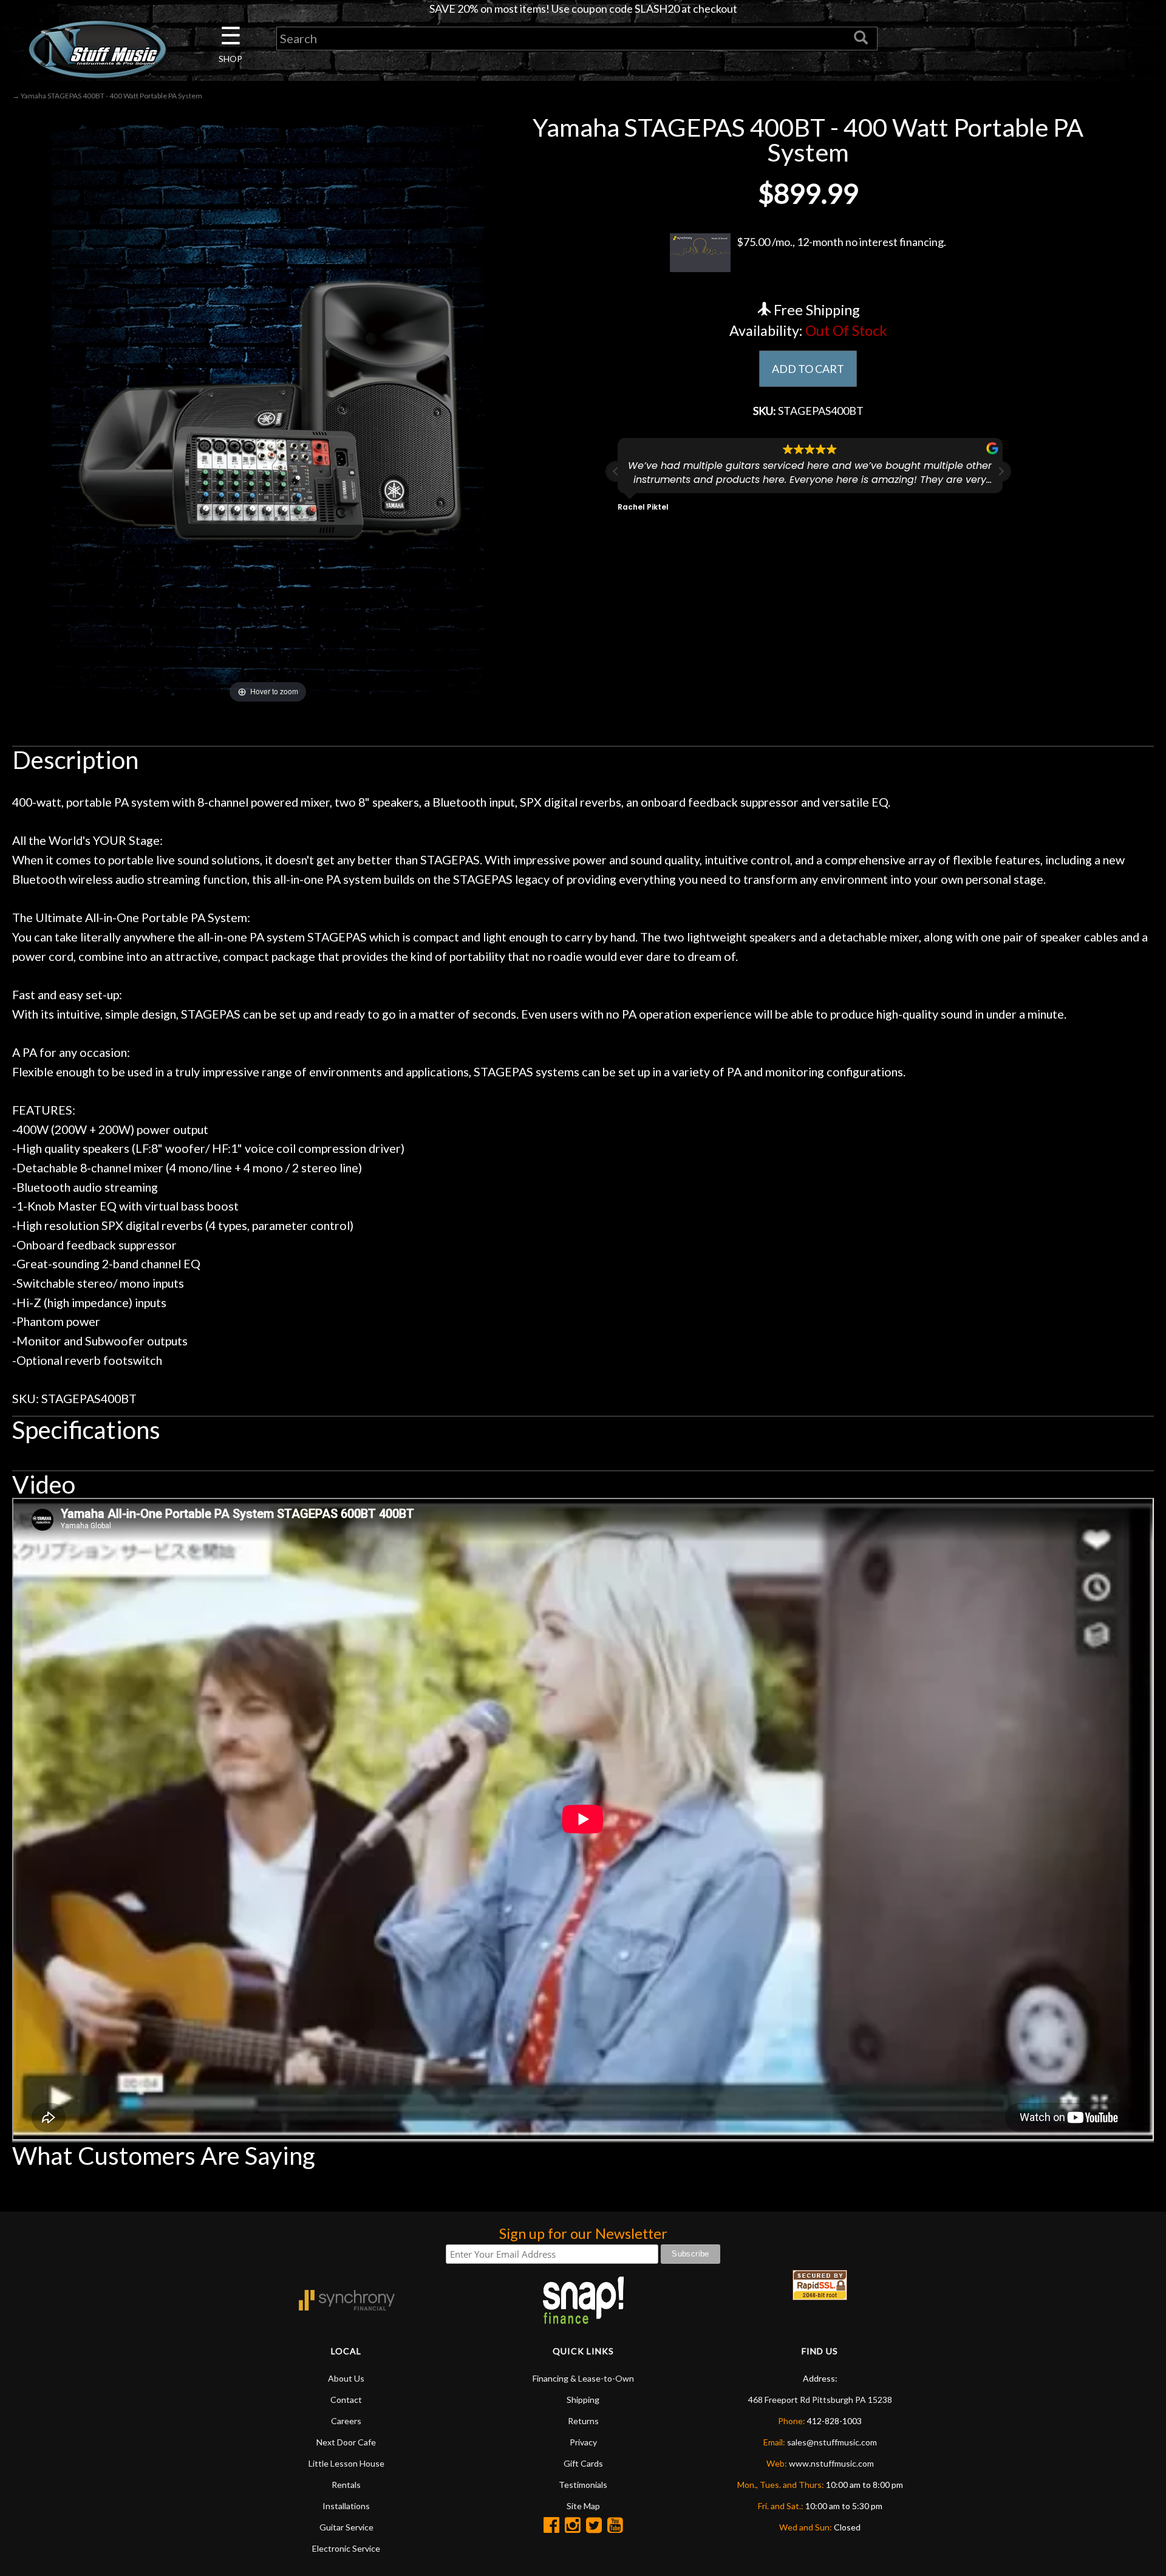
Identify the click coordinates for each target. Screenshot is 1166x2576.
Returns (583, 2421)
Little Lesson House (346, 2463)
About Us (346, 2378)
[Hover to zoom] (268, 409)
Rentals (346, 2485)
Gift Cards (583, 2463)
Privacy (583, 2442)
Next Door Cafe (346, 2442)
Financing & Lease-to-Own (583, 2378)
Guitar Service (346, 2527)
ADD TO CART (808, 369)
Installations (346, 2506)
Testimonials (583, 2485)
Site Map (583, 2506)
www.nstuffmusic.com (831, 2463)
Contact (346, 2400)
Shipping (583, 2400)
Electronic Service (346, 2548)
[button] (1001, 471)
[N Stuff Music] (97, 49)
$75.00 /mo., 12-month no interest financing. (841, 242)
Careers (346, 2421)
